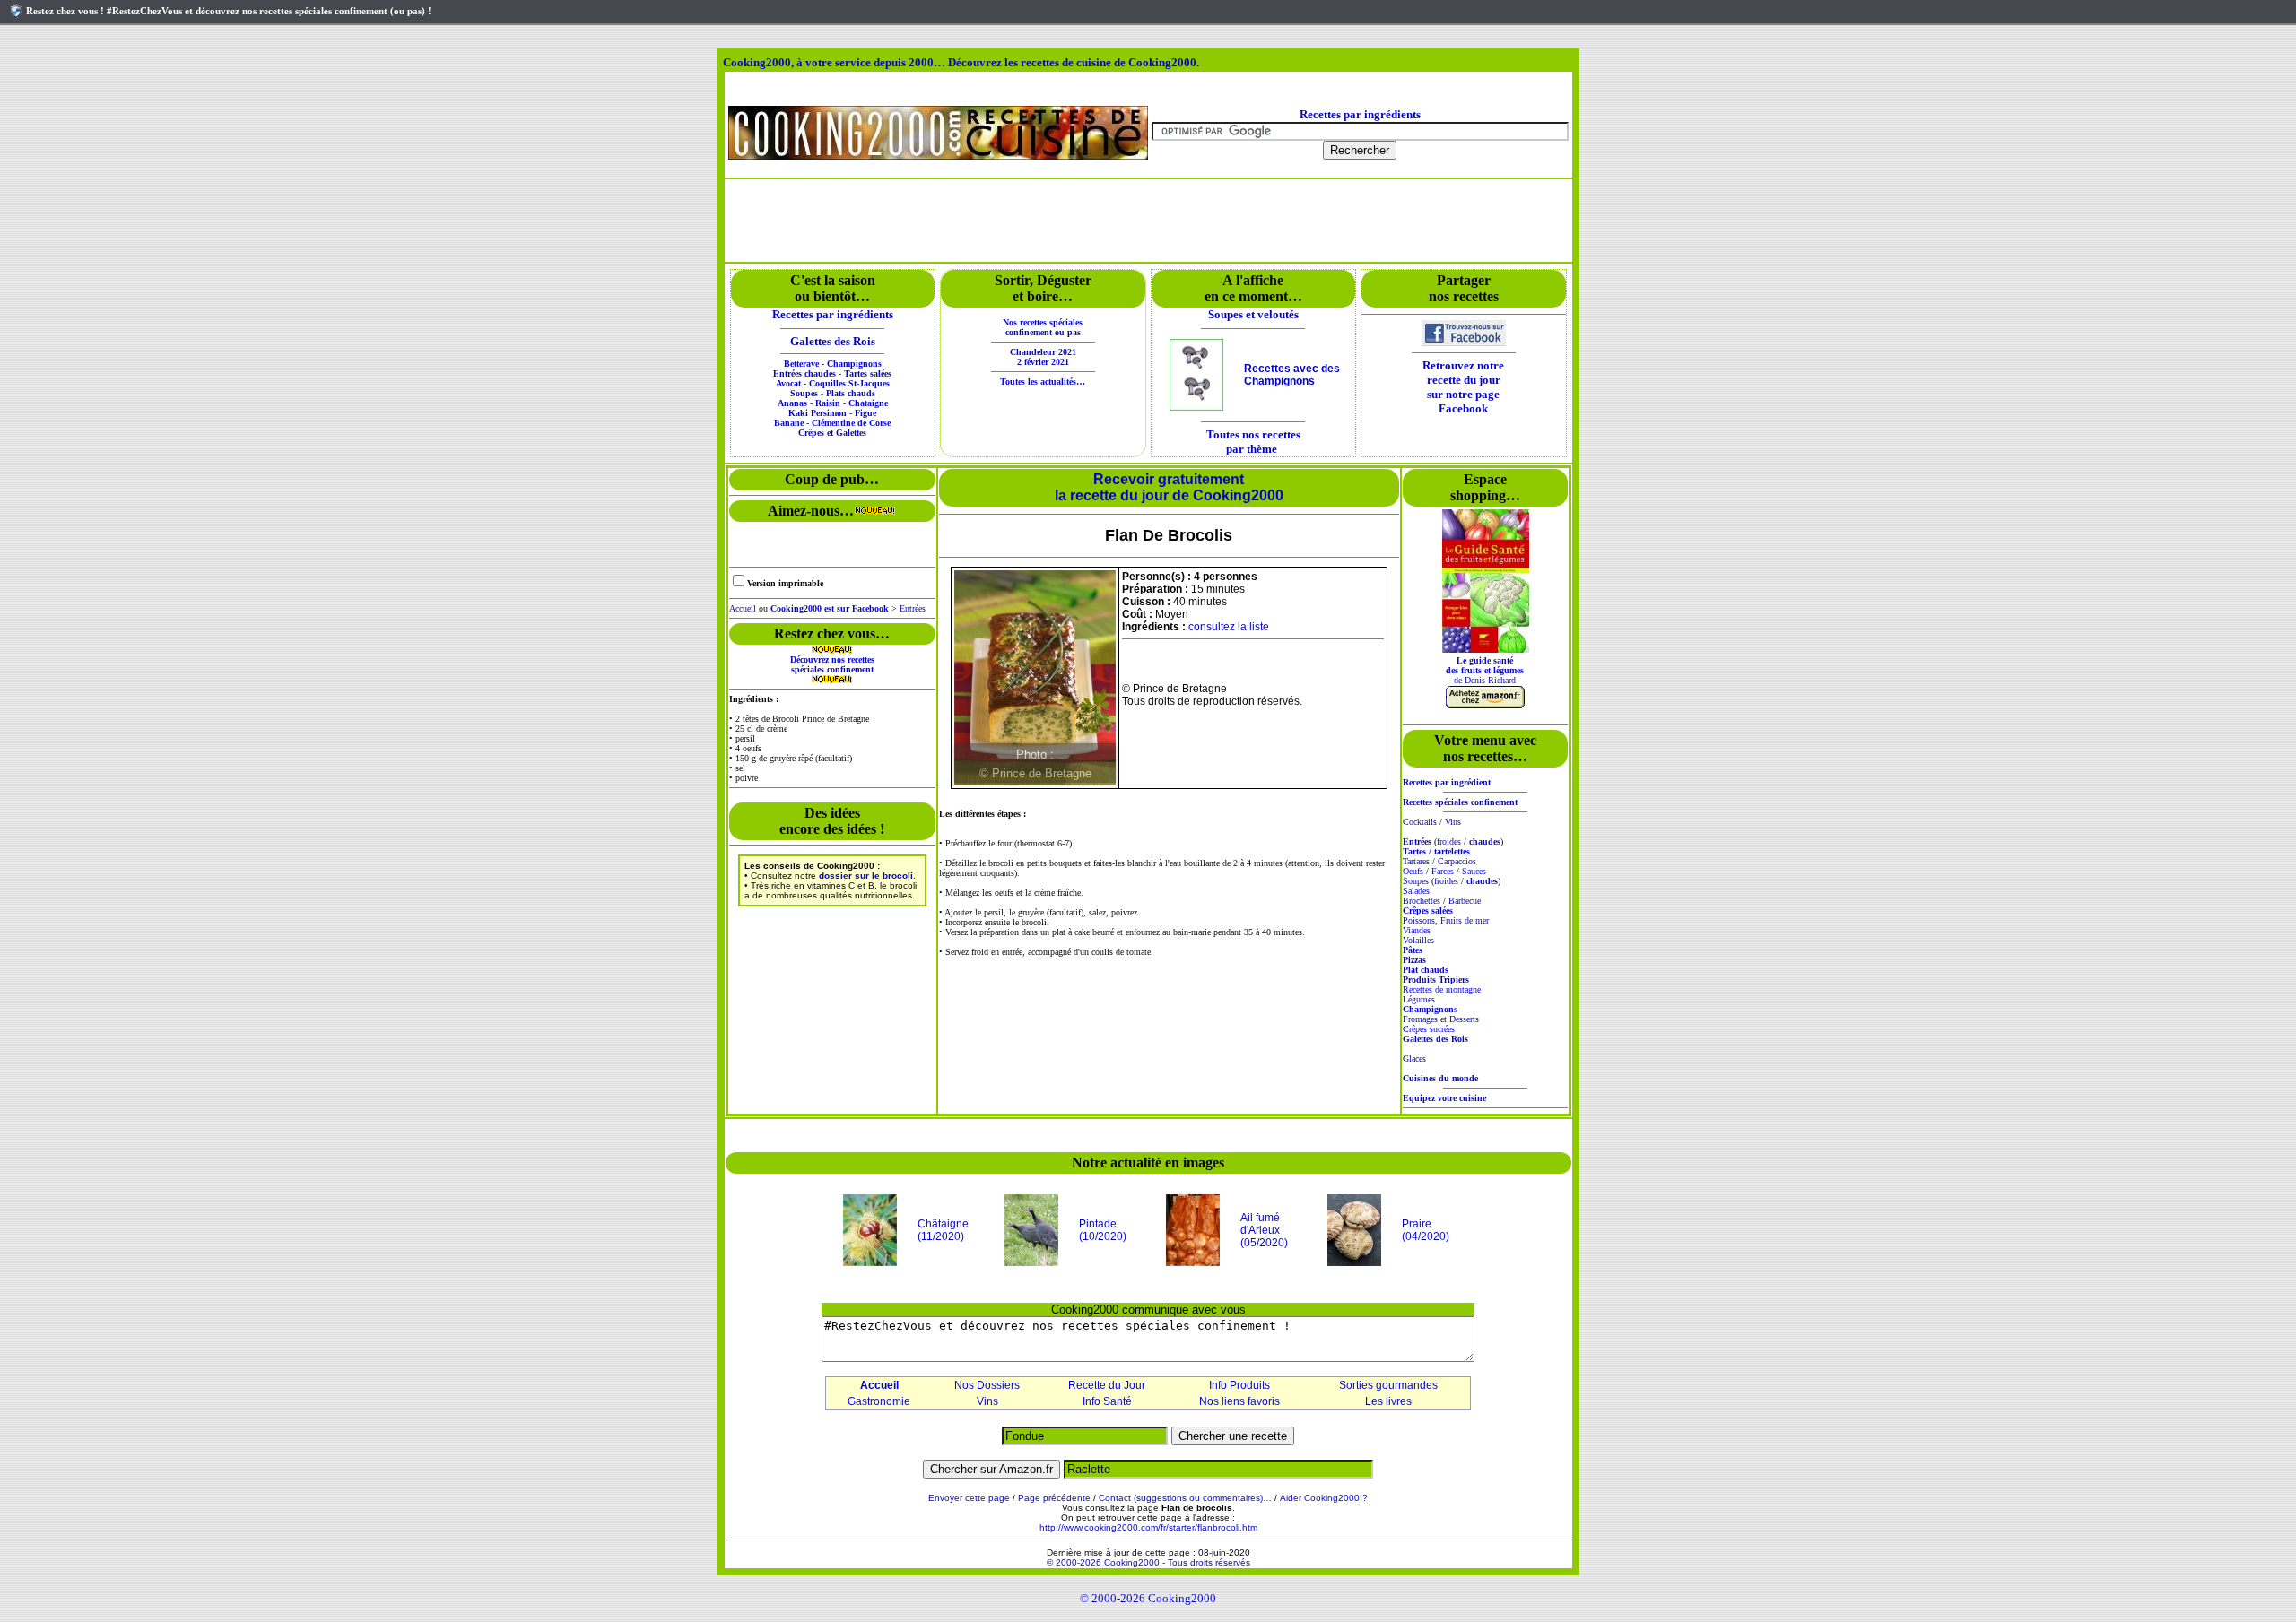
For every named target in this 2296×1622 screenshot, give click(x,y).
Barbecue (1465, 901)
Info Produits (1239, 1385)
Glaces (1414, 1058)
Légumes (1419, 999)
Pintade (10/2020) (1103, 1230)
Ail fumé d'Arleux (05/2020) (1264, 1230)
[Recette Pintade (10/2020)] (1031, 1262)
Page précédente (1054, 1498)
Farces (1443, 871)
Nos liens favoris (1239, 1401)
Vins (1453, 822)
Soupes (1416, 881)
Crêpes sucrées (1429, 1029)
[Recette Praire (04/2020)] (1354, 1262)
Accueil (743, 608)
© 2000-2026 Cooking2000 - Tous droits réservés (1148, 1562)
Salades (1416, 891)
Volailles (1418, 940)
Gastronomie (879, 1401)
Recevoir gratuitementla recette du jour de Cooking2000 (1169, 487)
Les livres (1388, 1401)
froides (1449, 841)
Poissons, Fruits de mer (1446, 920)
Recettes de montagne (1442, 989)
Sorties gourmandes (1388, 1385)
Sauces (1474, 871)
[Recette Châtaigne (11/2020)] (870, 1262)
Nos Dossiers (987, 1385)
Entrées (913, 608)
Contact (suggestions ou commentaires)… (1185, 1498)
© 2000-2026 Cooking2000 (1148, 1598)
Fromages (1420, 1019)
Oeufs (1413, 871)
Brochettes (1422, 901)
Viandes (1417, 930)
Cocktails (1420, 822)
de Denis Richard (1485, 670)
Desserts (1464, 1019)
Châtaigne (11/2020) (943, 1230)
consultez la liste (1229, 627)
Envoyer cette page (969, 1498)
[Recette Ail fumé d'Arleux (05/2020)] (1193, 1262)
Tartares (1416, 861)
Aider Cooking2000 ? (1324, 1498)
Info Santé (1107, 1401)
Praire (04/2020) (1426, 1230)
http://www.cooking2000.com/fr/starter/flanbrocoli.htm (1148, 1527)
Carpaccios (1457, 861)
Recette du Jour (1107, 1385)
